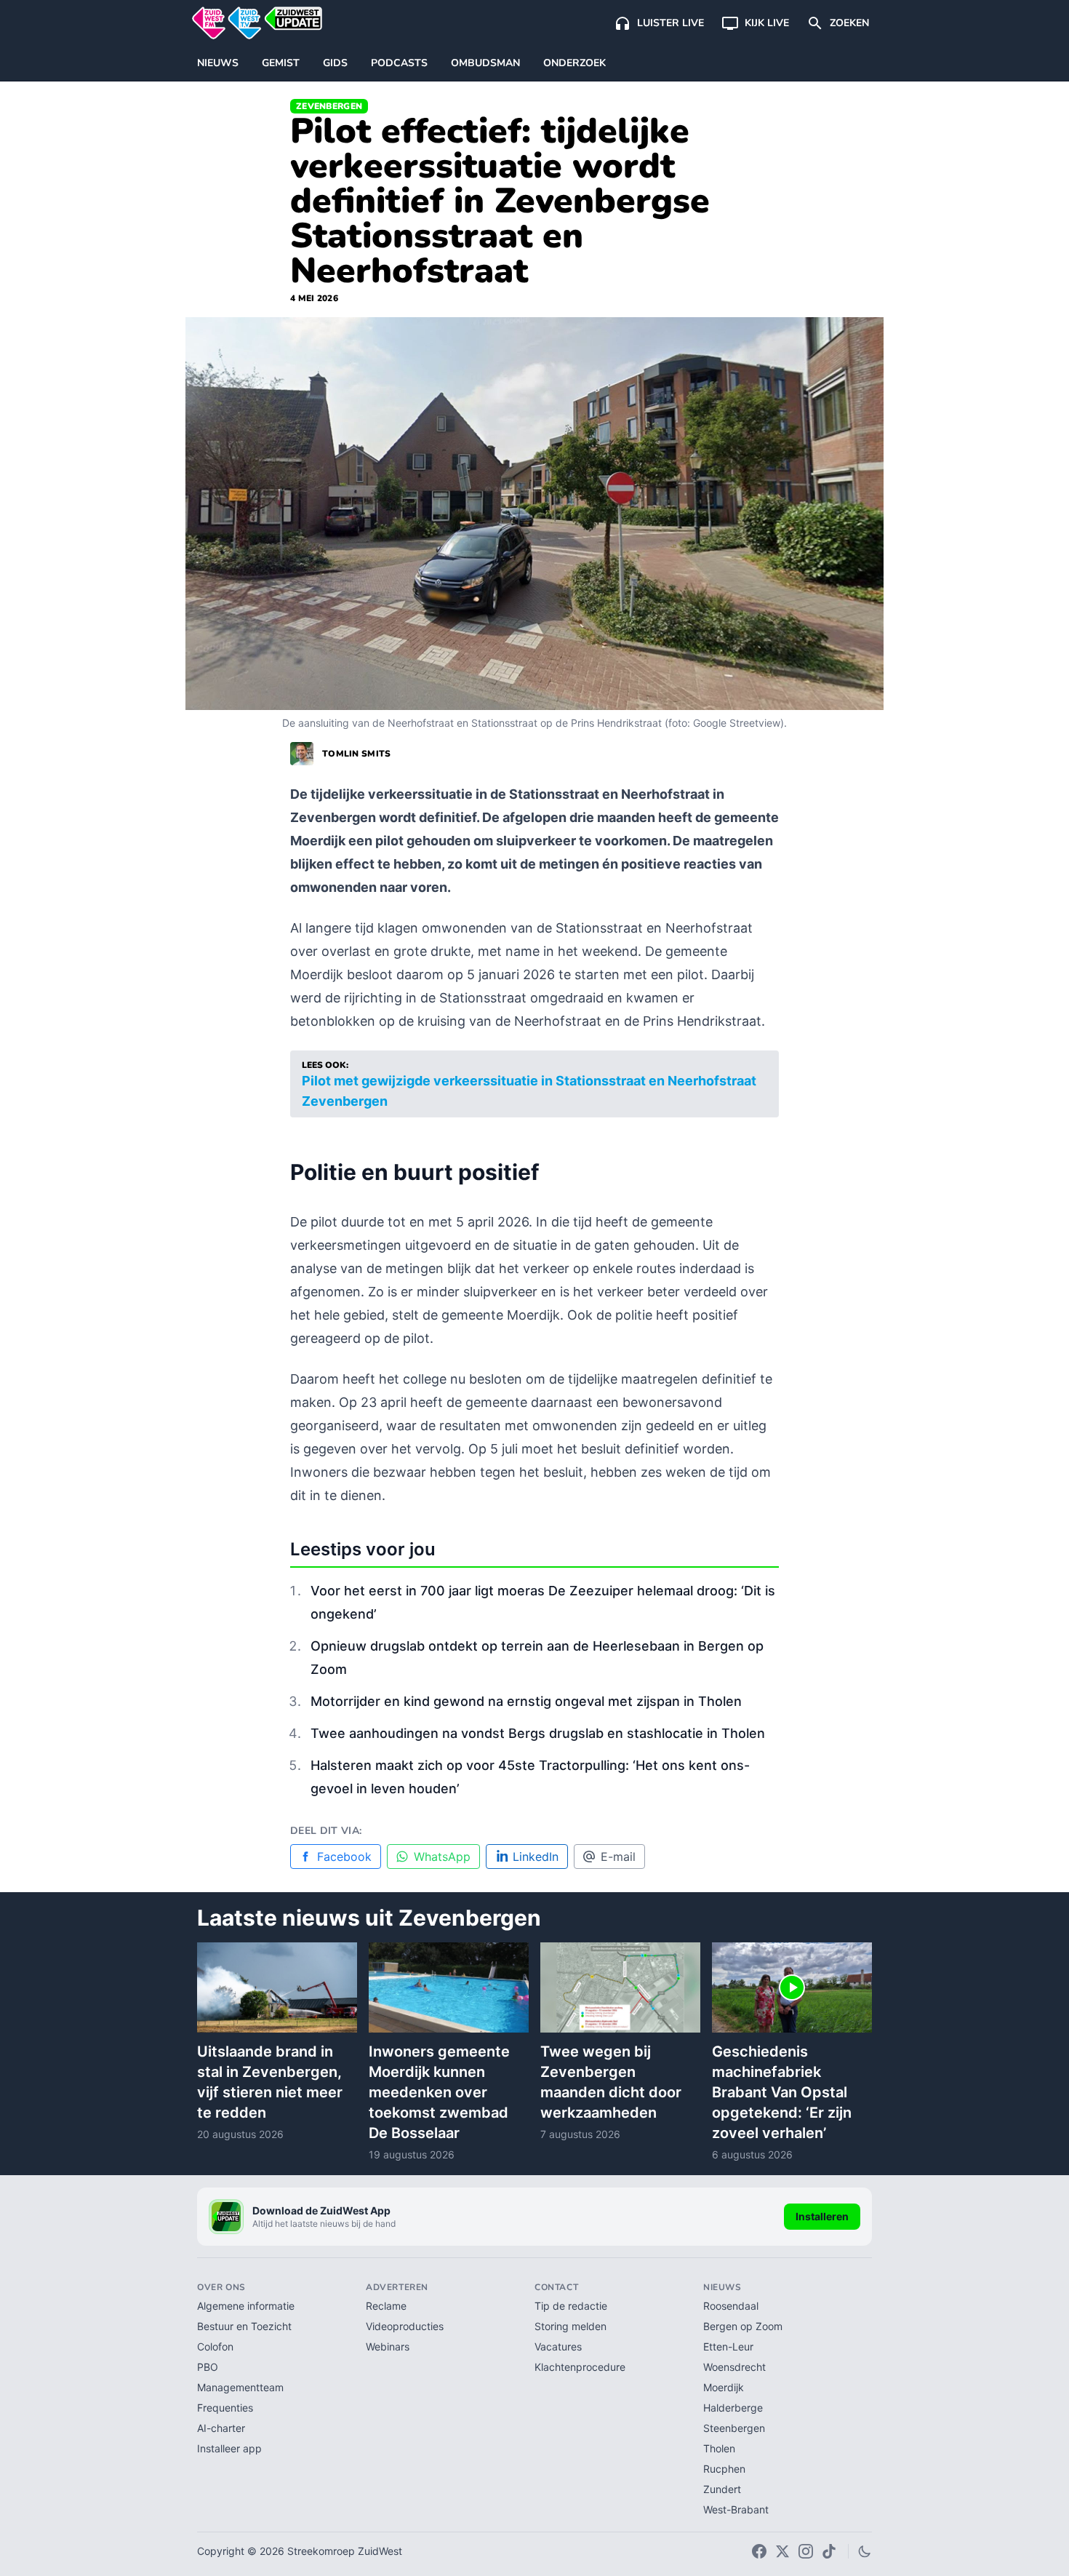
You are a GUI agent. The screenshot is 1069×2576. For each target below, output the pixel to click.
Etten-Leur (728, 2346)
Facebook (344, 1857)
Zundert (722, 2489)
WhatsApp (442, 1857)
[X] (782, 2551)
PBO (208, 2367)
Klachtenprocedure (580, 2367)
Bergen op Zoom (743, 2326)
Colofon (215, 2346)
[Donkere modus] (865, 2551)
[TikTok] (829, 2551)
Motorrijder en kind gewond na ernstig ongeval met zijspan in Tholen (526, 1701)
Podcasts (399, 63)
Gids (335, 63)
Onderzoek (574, 63)
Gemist (281, 63)
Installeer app (229, 2448)
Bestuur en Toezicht (244, 2326)
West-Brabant (736, 2509)
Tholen (719, 2448)
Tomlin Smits (357, 754)
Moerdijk (724, 2387)
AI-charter (221, 2428)
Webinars (388, 2346)
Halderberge (733, 2408)
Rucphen (724, 2469)
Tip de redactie (571, 2306)
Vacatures (558, 2346)
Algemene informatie (246, 2306)
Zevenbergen (329, 106)
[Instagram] (806, 2551)
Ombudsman (485, 63)
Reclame (386, 2306)
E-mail (618, 1857)
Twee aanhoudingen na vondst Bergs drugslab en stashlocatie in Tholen (538, 1733)
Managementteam (240, 2387)
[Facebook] (759, 2551)
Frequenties (225, 2408)
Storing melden (570, 2326)
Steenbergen (734, 2428)
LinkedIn (536, 1857)
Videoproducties (405, 2326)
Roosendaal (731, 2306)
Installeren (822, 2216)
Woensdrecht (734, 2367)
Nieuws (218, 63)
